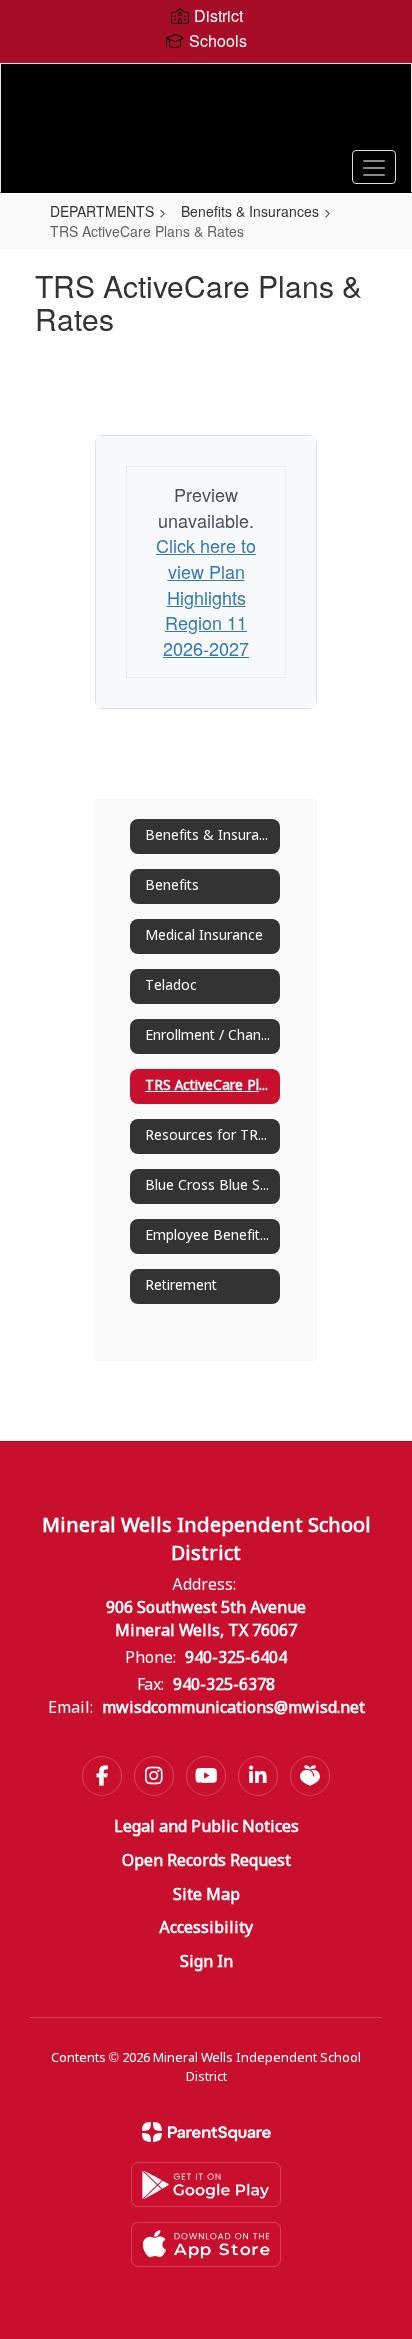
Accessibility (206, 1928)
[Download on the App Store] (206, 2244)
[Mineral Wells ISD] (206, 113)
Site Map (206, 1895)
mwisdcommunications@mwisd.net (233, 1708)
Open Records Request (206, 1861)
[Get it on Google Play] (206, 2184)
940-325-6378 (224, 1685)
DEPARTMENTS (102, 211)
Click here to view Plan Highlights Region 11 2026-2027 (206, 596)
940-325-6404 (236, 1658)
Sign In (206, 1962)
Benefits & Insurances (250, 211)
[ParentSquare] (206, 2132)
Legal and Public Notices (206, 1827)
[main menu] (374, 167)
